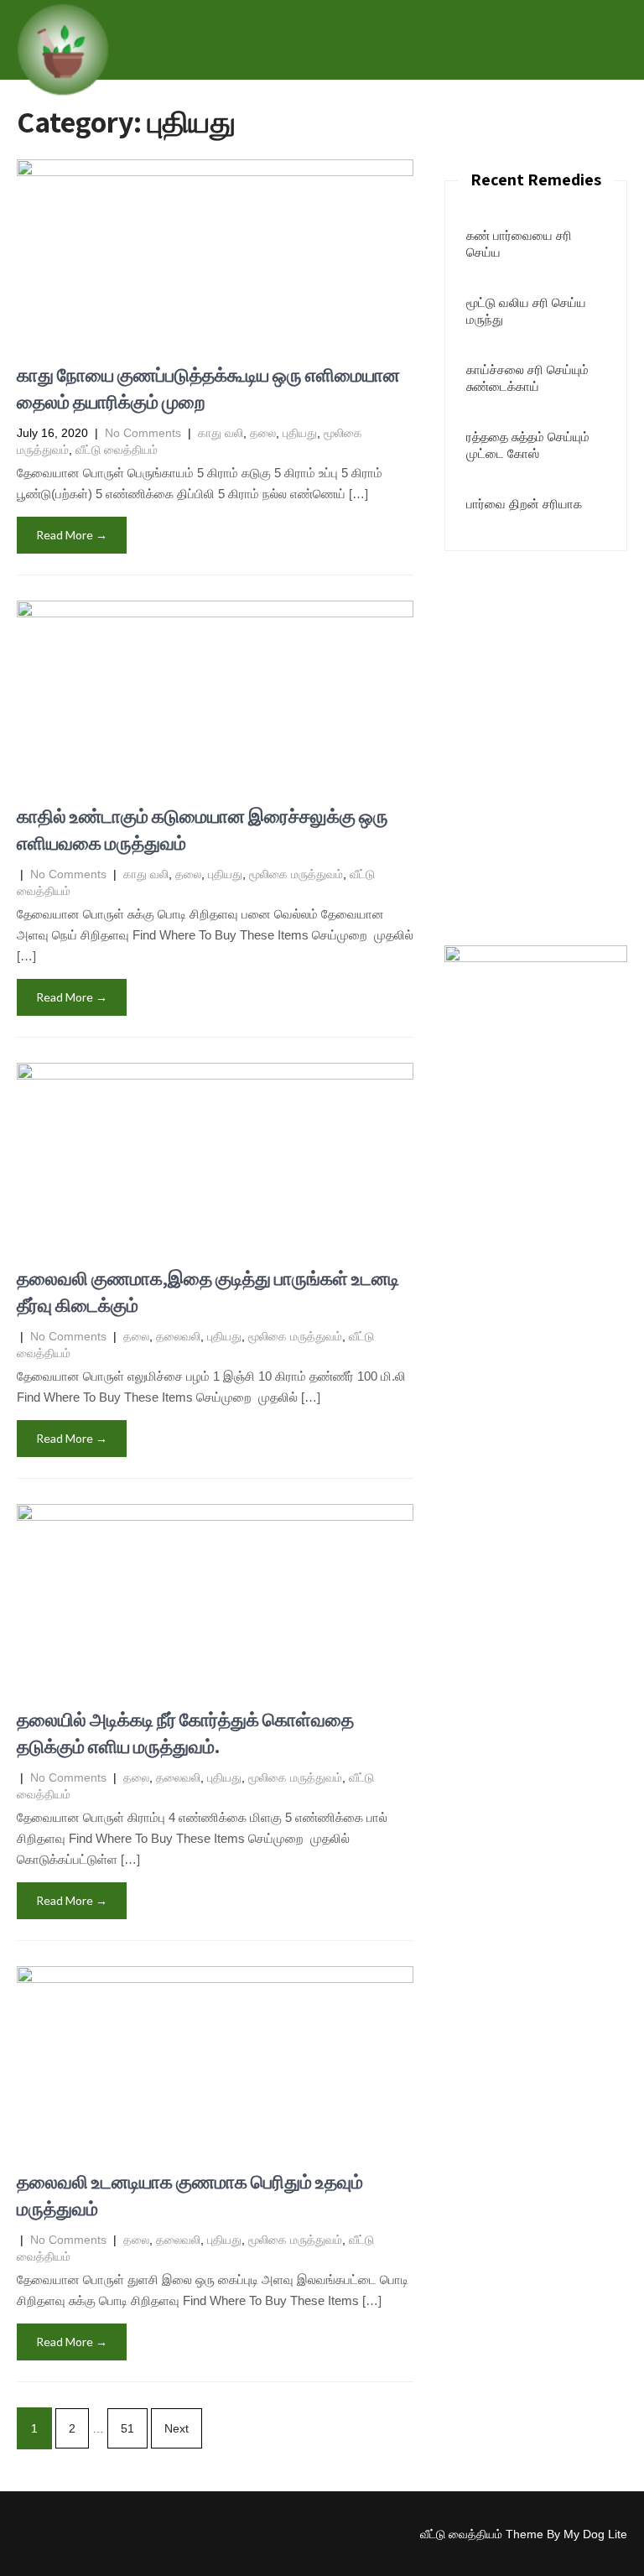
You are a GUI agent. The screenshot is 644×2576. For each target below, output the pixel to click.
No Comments (143, 433)
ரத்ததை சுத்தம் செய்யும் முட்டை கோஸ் (528, 445)
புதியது (300, 433)
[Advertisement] (536, 652)
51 (127, 2428)
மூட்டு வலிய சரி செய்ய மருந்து (526, 311)
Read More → (72, 535)
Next (177, 2428)
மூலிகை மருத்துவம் (296, 874)
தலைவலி (178, 1336)
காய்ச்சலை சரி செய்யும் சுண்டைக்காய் (527, 378)
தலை (263, 433)
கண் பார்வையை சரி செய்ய (519, 244)
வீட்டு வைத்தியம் (117, 450)
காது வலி (221, 433)
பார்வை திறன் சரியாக (524, 504)
